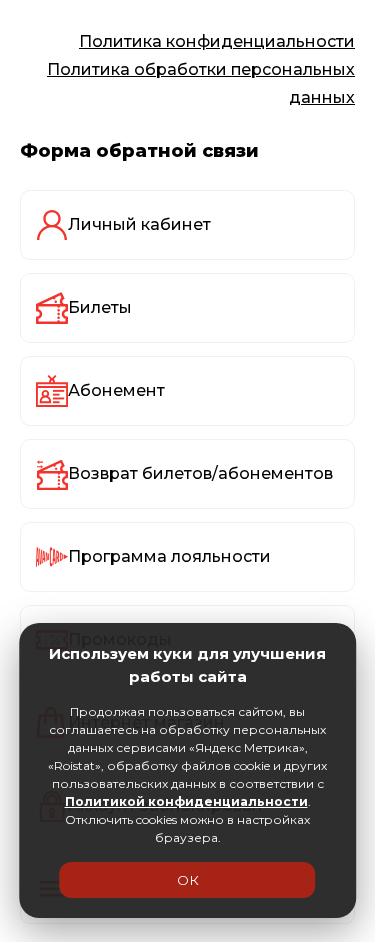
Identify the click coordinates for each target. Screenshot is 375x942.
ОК (188, 880)
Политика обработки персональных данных (201, 83)
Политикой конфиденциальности (186, 801)
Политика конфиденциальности (217, 41)
